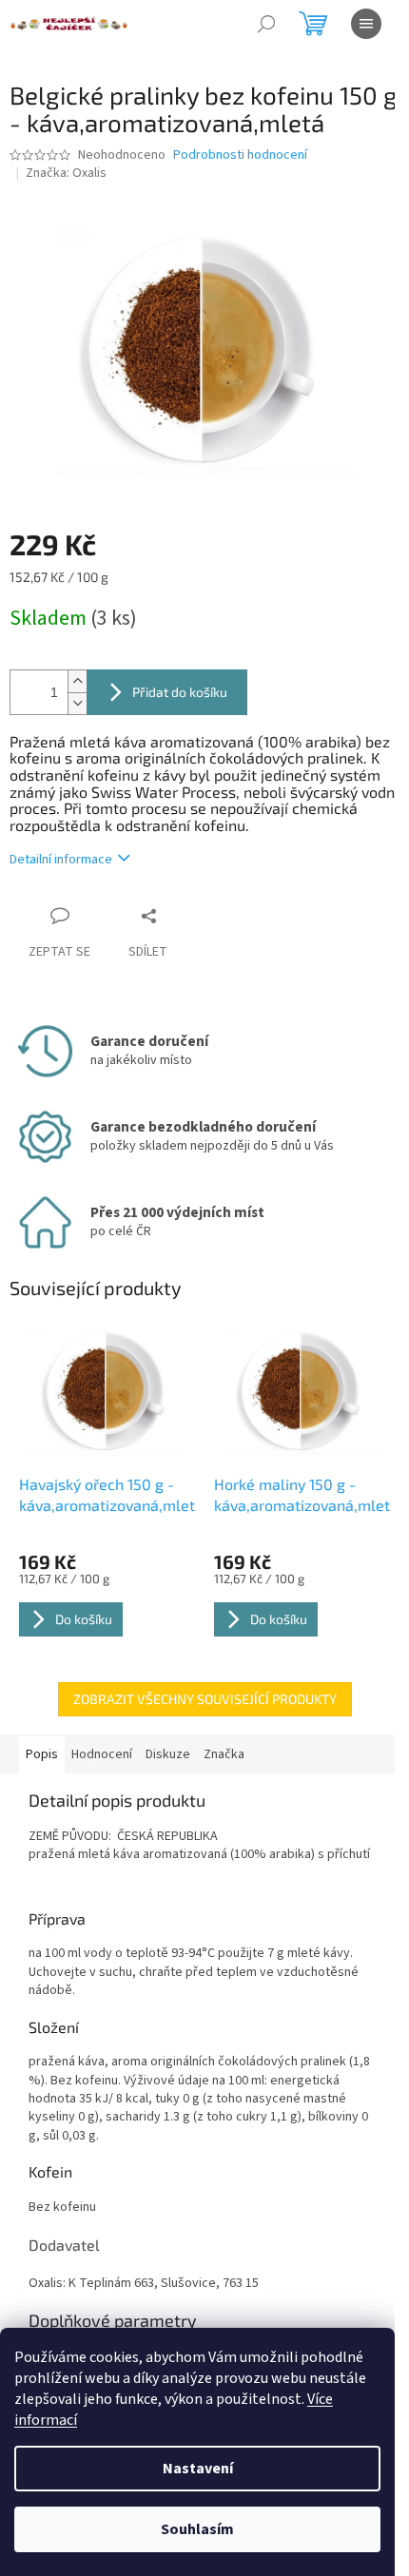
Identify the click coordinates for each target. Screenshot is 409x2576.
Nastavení (198, 2469)
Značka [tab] (224, 1754)
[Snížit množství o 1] (77, 703)
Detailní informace (61, 860)
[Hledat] (266, 24)
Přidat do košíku (180, 692)
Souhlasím (197, 2529)
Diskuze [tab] (168, 1754)
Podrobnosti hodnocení (240, 155)
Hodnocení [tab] (102, 1754)
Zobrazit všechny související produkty (205, 1699)
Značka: (66, 173)
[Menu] (366, 24)
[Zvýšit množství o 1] (77, 681)
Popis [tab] (42, 1754)
